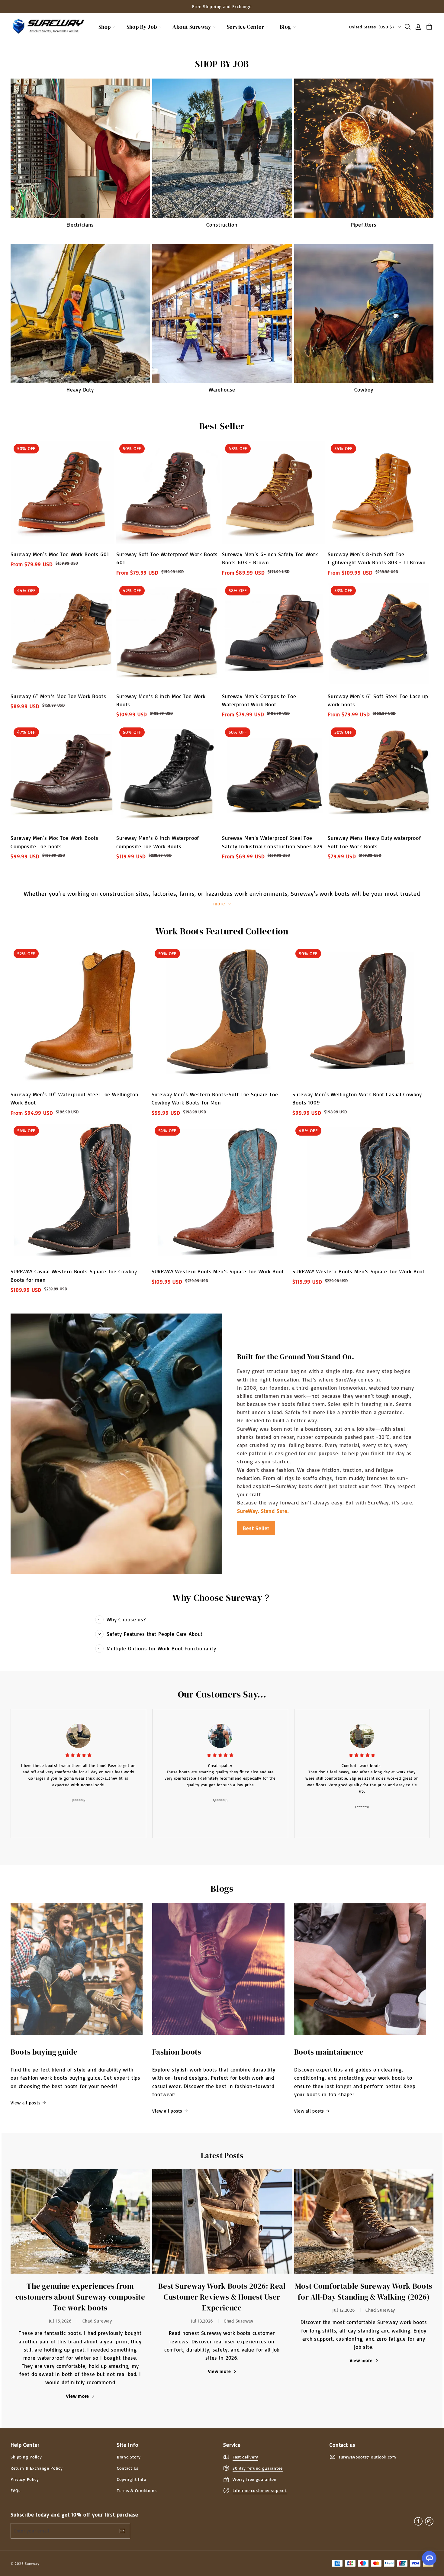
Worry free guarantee (254, 2479)
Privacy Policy (25, 2479)
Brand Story (129, 2457)
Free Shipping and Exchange (222, 6)
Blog (285, 27)
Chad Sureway (97, 2321)
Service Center (245, 27)
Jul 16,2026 (60, 2321)
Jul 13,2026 (202, 2321)
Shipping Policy (26, 2457)
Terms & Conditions (137, 2490)
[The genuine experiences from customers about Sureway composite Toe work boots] (80, 2221)
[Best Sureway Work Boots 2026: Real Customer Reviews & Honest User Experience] (222, 2221)
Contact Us (128, 2468)
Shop (105, 27)
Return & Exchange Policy (37, 2468)
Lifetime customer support (260, 2490)
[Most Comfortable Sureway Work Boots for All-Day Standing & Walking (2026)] (364, 2221)
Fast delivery (245, 2457)
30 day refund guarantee (258, 2468)
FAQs (16, 2490)
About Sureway (192, 27)
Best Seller (256, 1528)
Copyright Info (132, 2479)
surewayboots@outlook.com (367, 2457)
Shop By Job (142, 27)
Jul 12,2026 (344, 2310)
